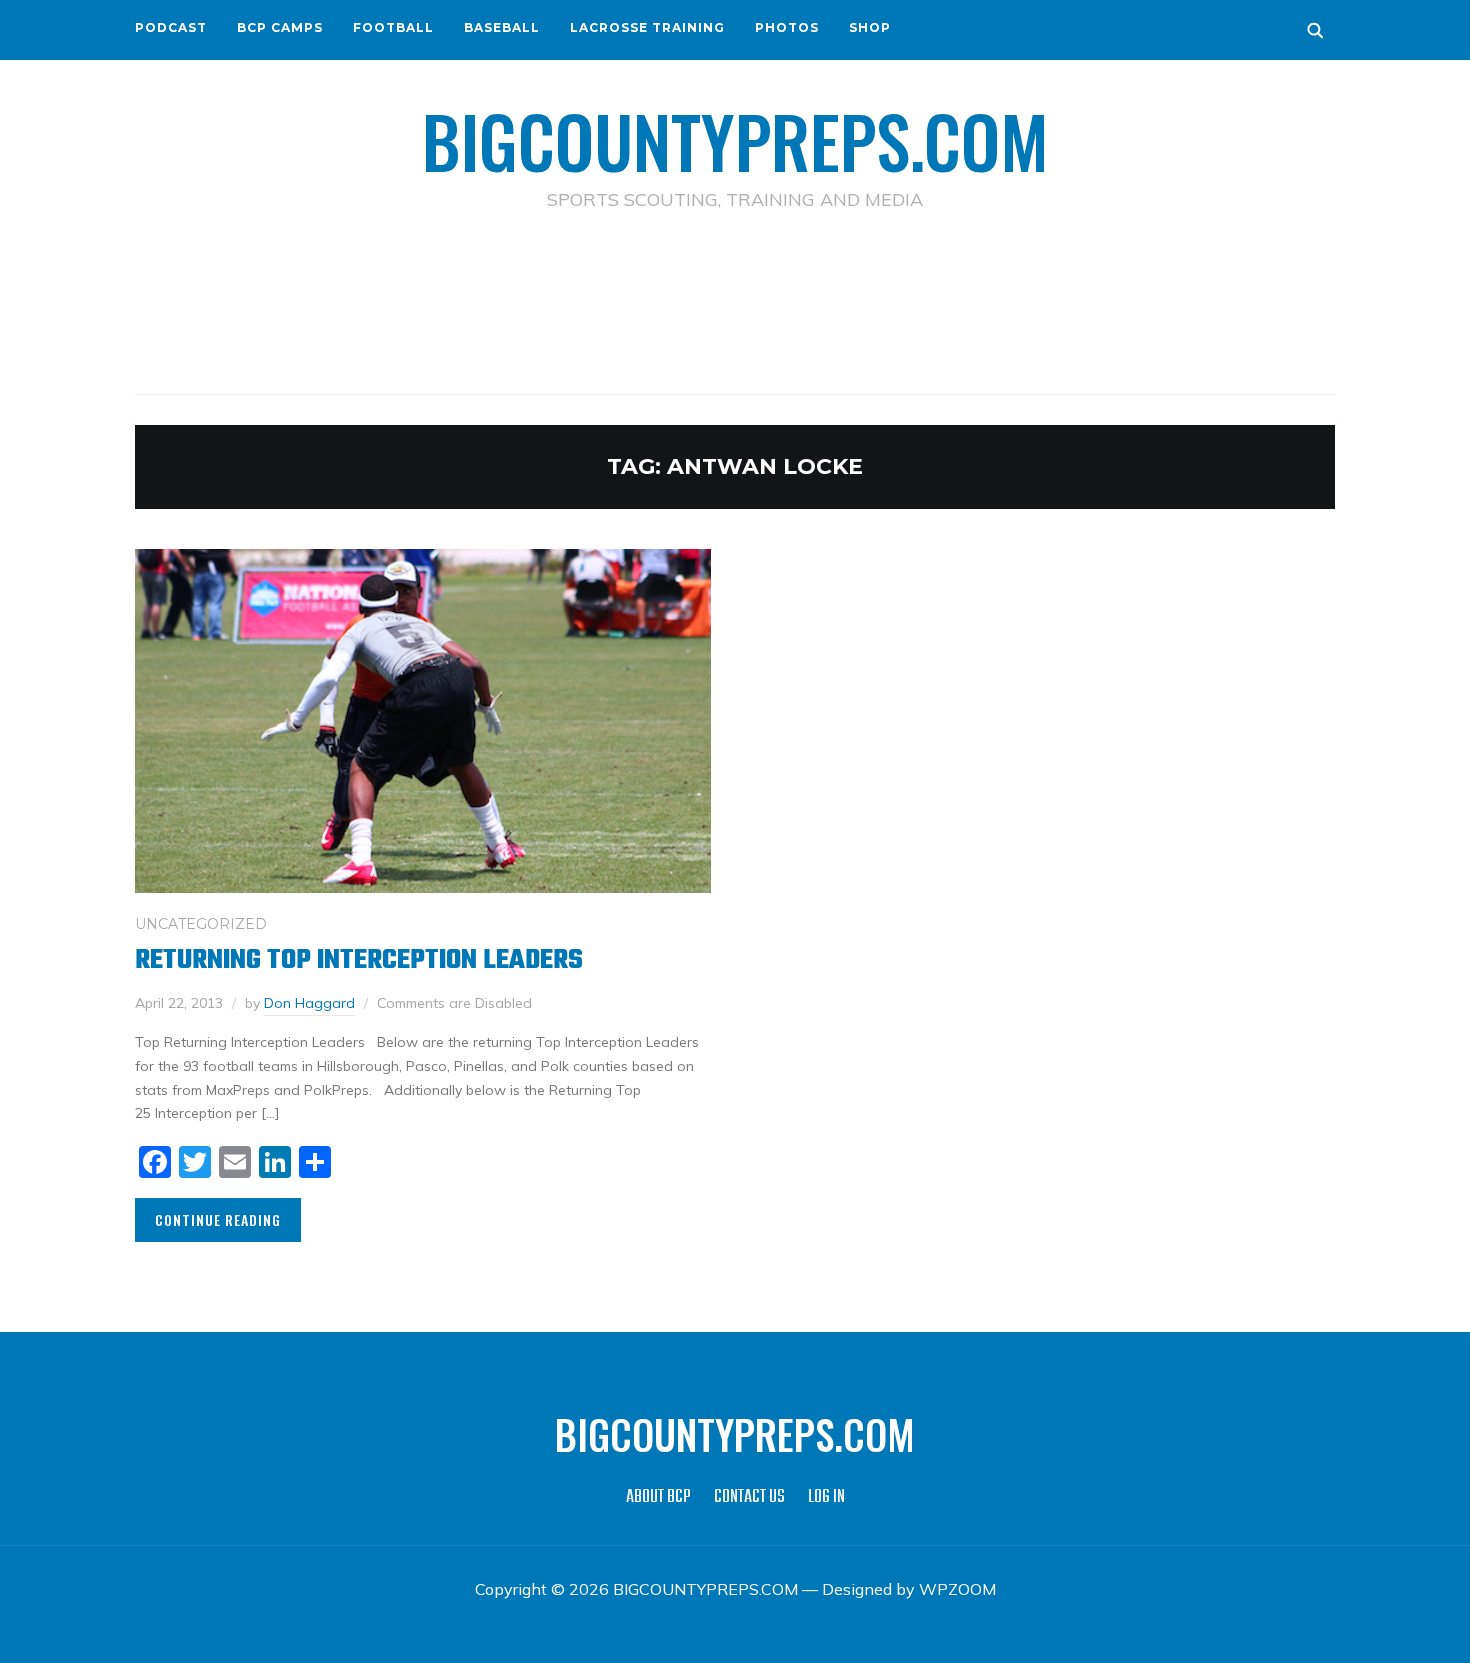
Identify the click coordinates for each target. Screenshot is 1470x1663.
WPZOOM (957, 1589)
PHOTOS (787, 27)
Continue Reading (218, 1219)
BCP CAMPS (280, 27)
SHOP (870, 27)
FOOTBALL (393, 27)
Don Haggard (309, 1003)
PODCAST (171, 27)
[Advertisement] (735, 301)
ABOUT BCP (658, 1497)
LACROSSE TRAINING (647, 27)
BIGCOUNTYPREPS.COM (735, 140)
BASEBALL (502, 27)
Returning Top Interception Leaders (359, 960)
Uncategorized (201, 924)
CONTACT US (749, 1497)
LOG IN (826, 1497)
